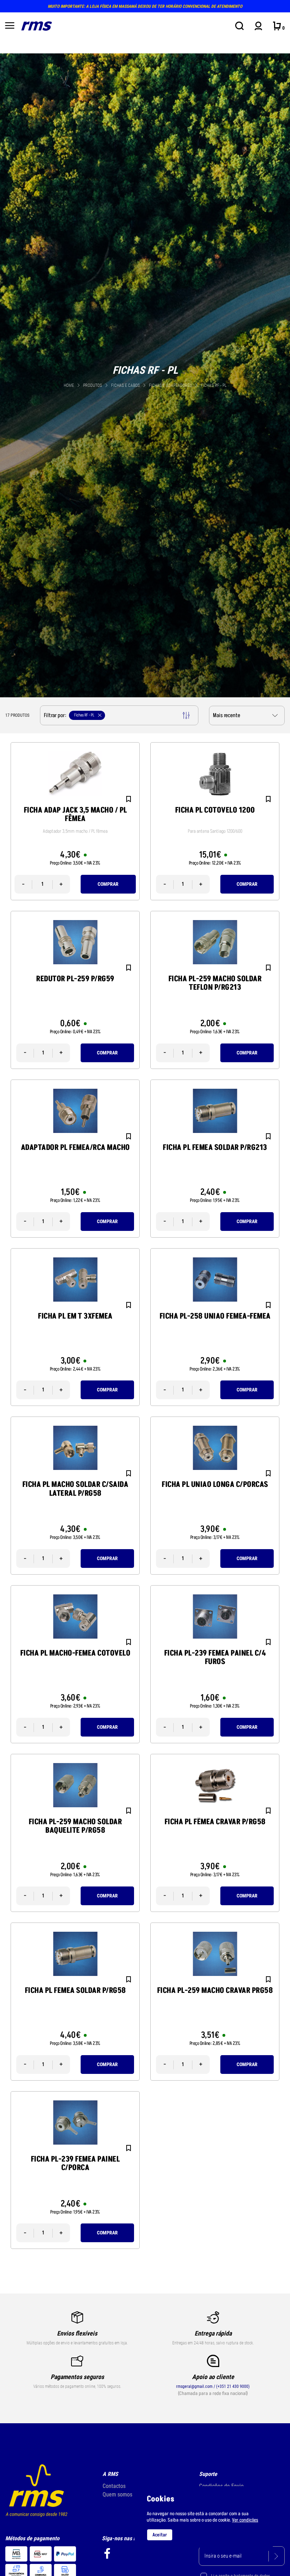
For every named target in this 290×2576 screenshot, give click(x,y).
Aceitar (160, 2535)
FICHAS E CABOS (126, 385)
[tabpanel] (145, 375)
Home (69, 385)
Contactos (114, 2486)
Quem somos (117, 2494)
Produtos (92, 385)
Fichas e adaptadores (171, 385)
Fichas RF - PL (214, 385)
